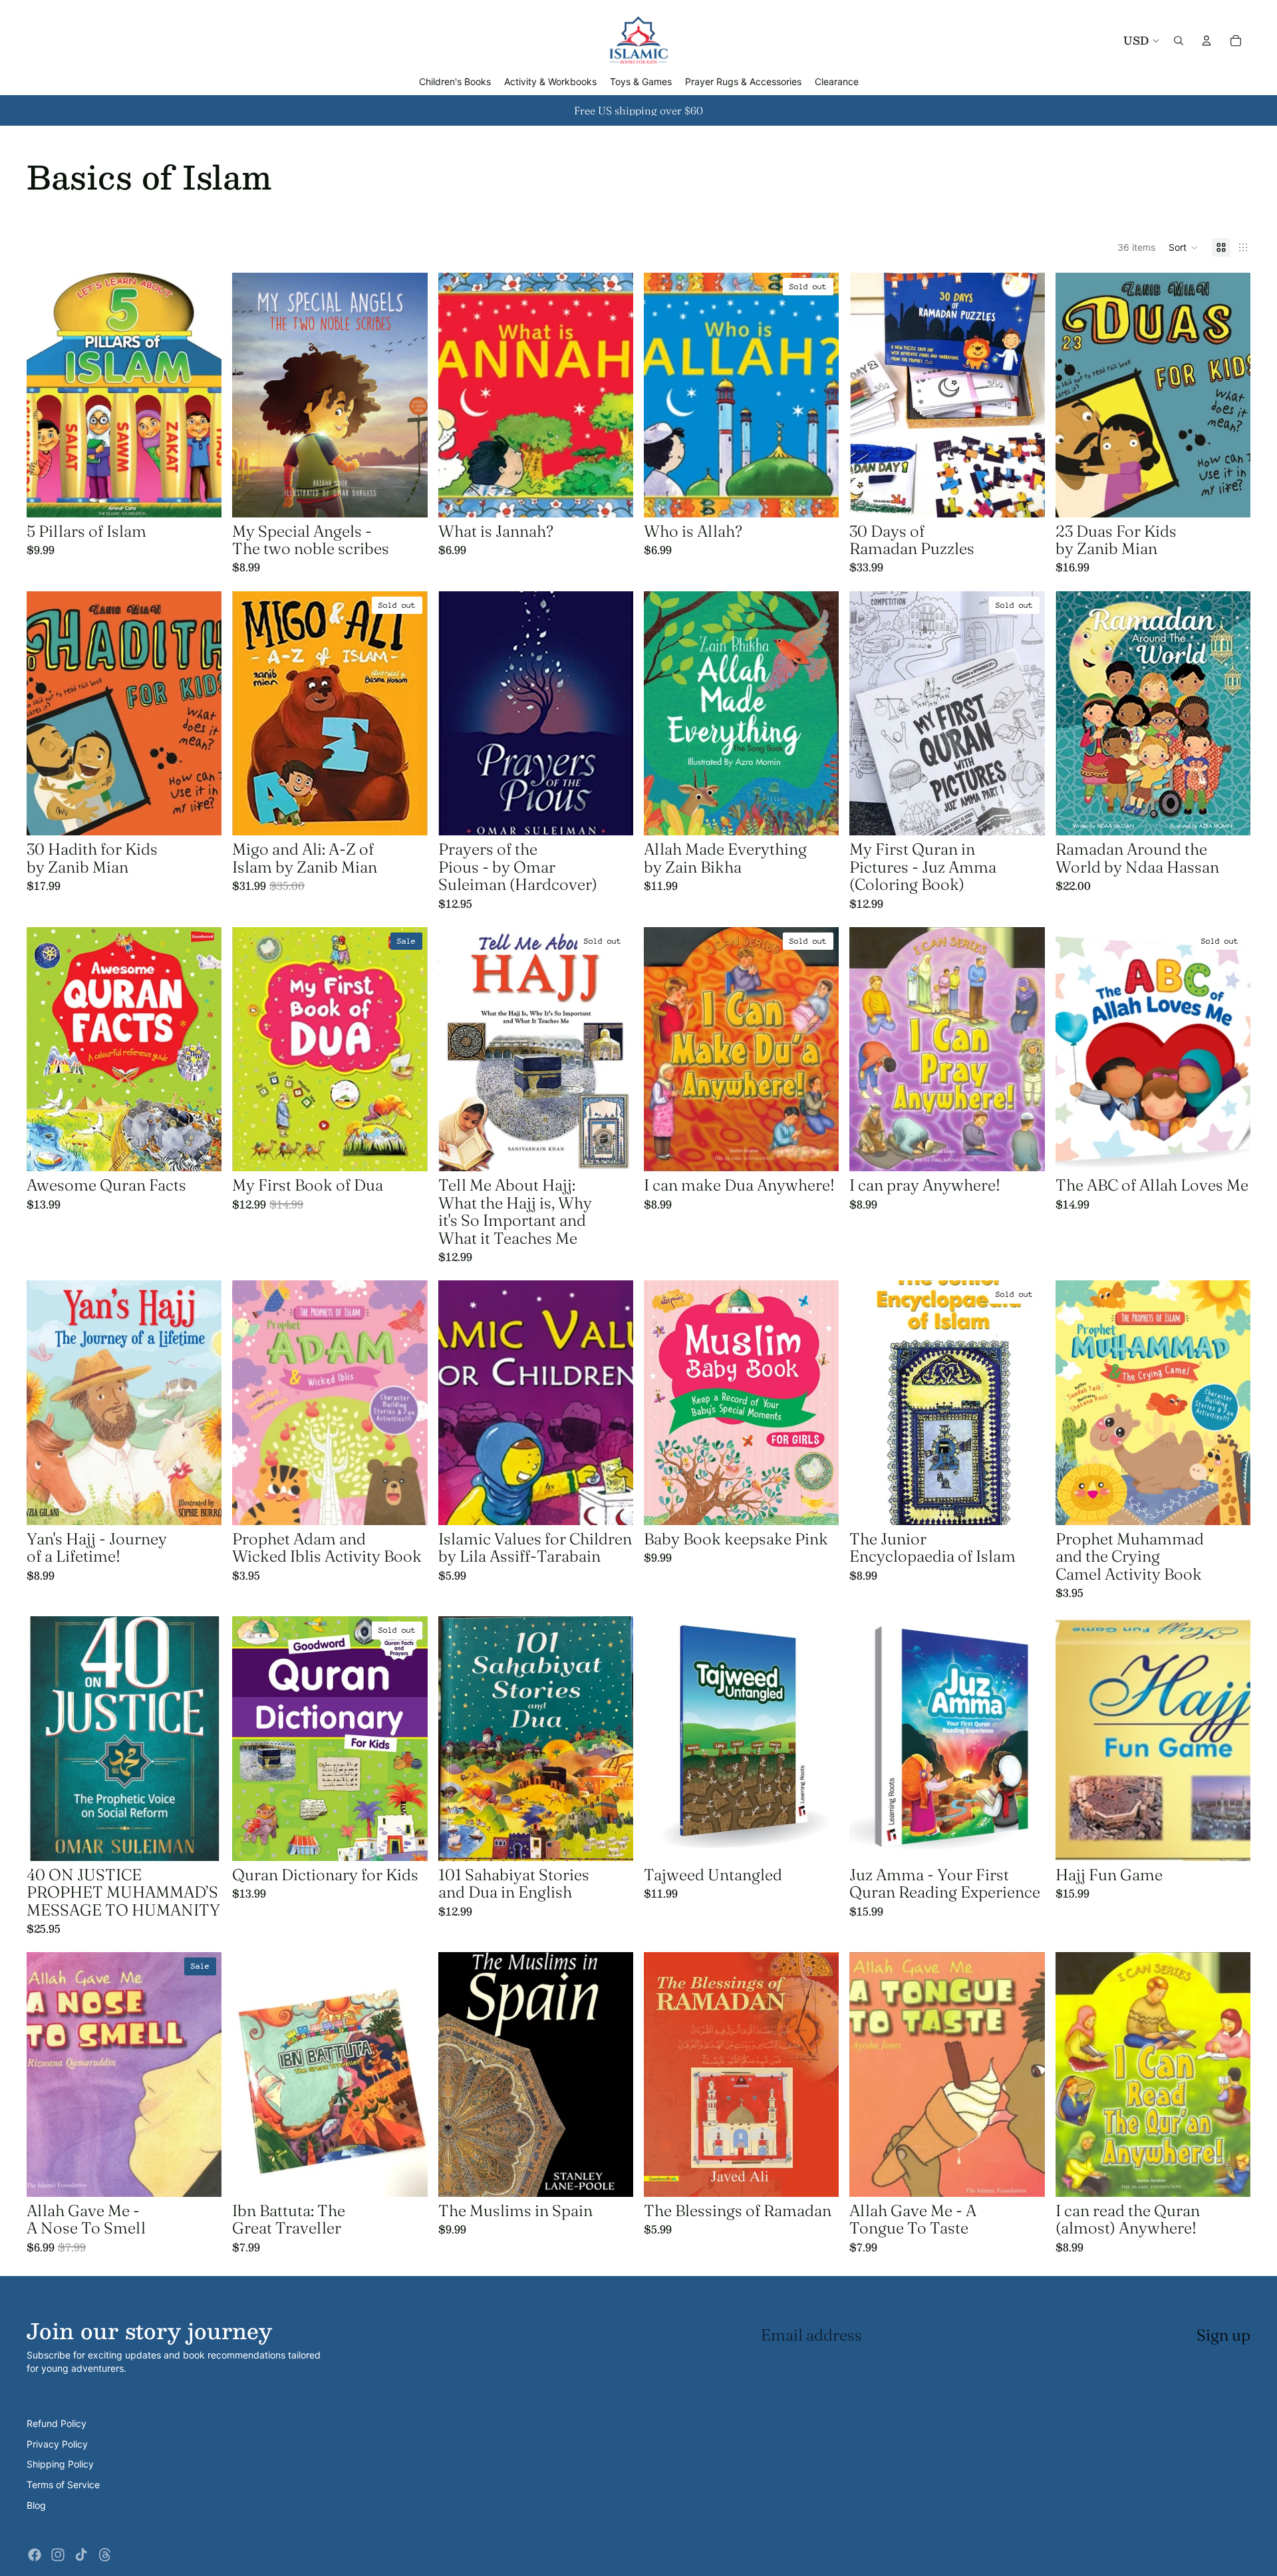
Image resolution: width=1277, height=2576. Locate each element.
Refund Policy (57, 2423)
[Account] (1206, 41)
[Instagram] (58, 2555)
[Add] (202, 497)
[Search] (1179, 41)
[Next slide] (408, 395)
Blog (36, 2505)
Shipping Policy (60, 2464)
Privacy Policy (57, 2444)
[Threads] (105, 2555)
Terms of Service (63, 2485)
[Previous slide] (252, 395)
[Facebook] (35, 2555)
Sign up (1223, 2335)
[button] (1184, 247)
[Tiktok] (81, 2555)
